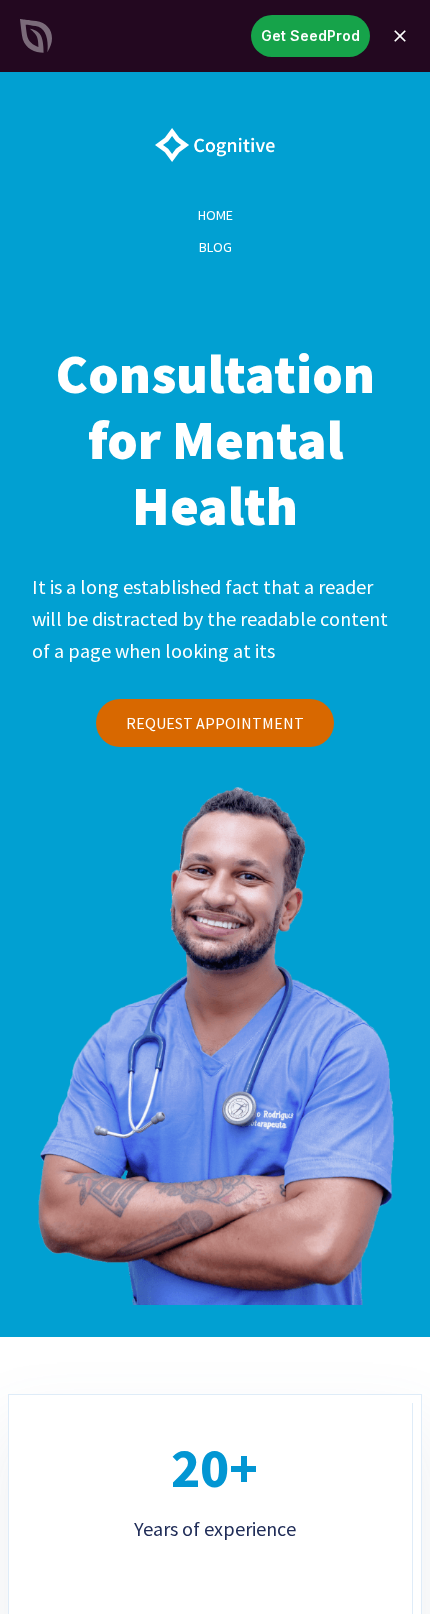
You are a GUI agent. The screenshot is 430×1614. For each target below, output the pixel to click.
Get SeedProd (310, 35)
